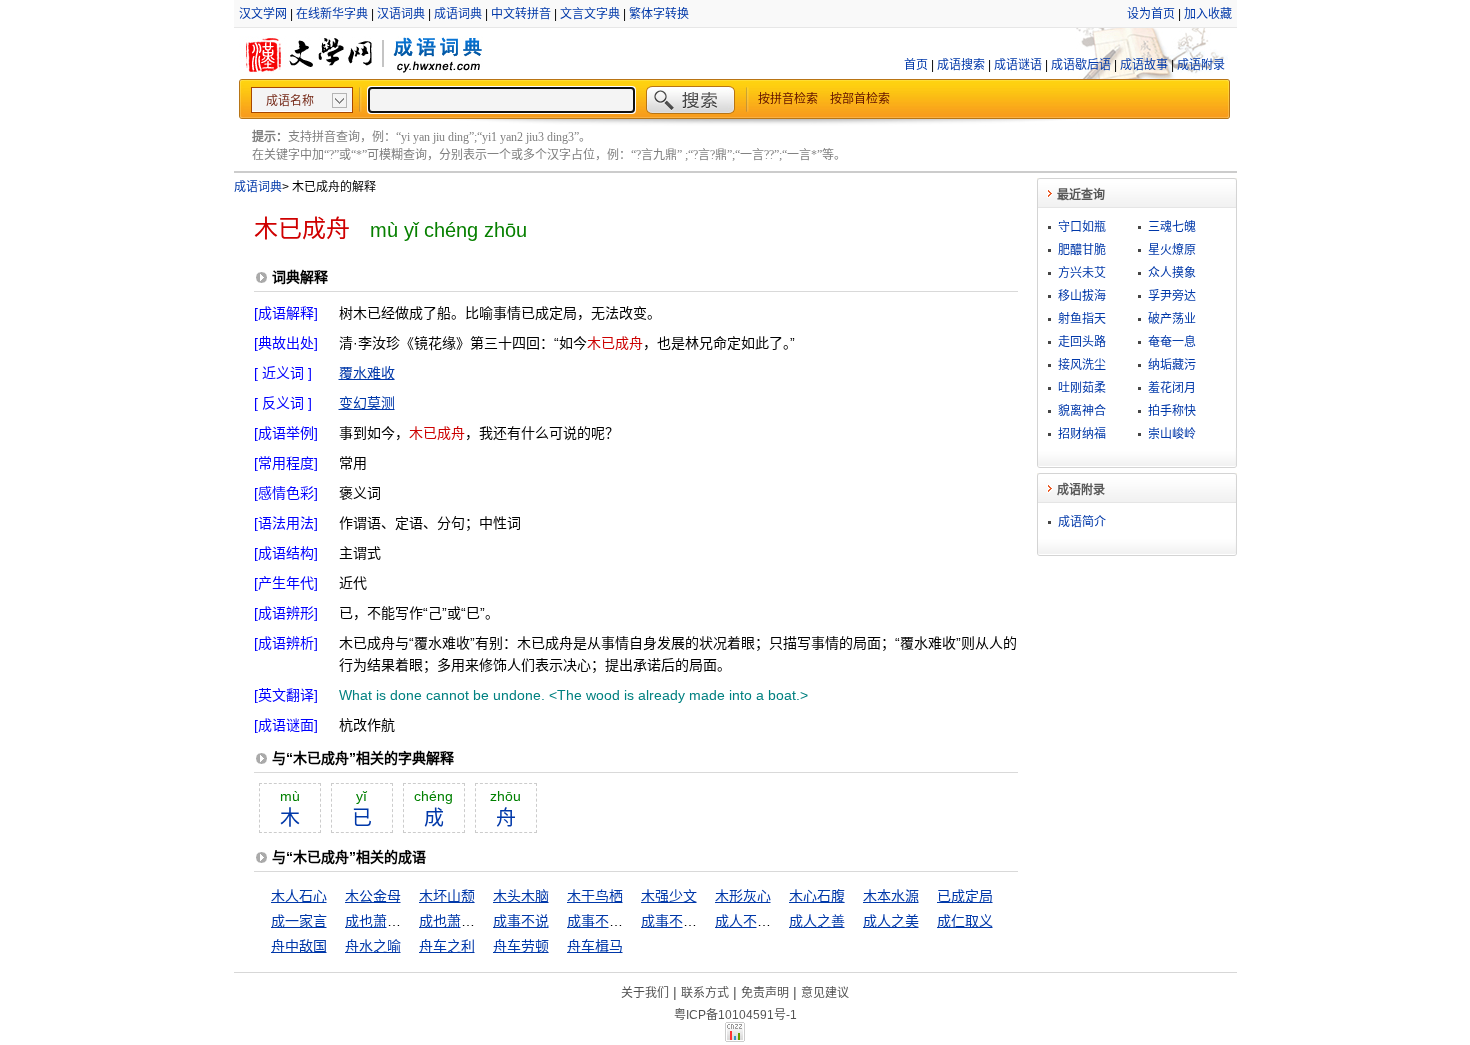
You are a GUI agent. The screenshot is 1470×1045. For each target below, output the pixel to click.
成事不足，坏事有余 (630, 921)
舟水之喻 (373, 946)
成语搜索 (961, 65)
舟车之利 (447, 946)
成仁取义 (965, 921)
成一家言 (299, 921)
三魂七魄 (1172, 227)
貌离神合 (1082, 411)
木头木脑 (521, 896)
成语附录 (1201, 65)
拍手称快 (1172, 411)
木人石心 (299, 896)
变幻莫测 (367, 403)
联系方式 (705, 993)
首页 (916, 65)
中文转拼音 (521, 14)
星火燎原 (1172, 250)
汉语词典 (401, 14)
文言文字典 (590, 14)
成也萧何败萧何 (394, 921)
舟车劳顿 (521, 946)
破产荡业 (1172, 319)
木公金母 (373, 896)
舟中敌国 (299, 946)
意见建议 (825, 993)
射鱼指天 (1082, 319)
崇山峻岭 (1172, 434)
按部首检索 (860, 99)
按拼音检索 (788, 99)
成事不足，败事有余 (704, 921)
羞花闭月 (1172, 388)
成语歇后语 (1081, 65)
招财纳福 (1082, 434)
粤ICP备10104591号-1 (735, 1015)
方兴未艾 (1082, 273)
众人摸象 (1172, 273)
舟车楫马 (595, 946)
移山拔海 (1082, 296)
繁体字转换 (659, 14)
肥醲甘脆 (1082, 250)
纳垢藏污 (1172, 365)
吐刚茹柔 (1082, 388)
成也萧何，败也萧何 (482, 921)
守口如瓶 (1082, 227)
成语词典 (458, 14)
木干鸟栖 (595, 896)
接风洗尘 (1082, 365)
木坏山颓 (447, 896)
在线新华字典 (332, 14)
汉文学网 (263, 14)
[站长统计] (735, 1037)
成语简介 (1082, 522)
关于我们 (645, 993)
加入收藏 (1208, 14)
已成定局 (965, 896)
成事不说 (521, 921)
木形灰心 (743, 896)
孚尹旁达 (1172, 296)
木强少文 (669, 896)
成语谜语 (1018, 65)
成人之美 (891, 921)
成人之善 (817, 921)
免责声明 (765, 993)
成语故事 (1144, 65)
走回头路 (1082, 342)
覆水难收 (367, 373)
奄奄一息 (1172, 342)
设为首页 (1151, 14)
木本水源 (891, 896)
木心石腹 (817, 896)
